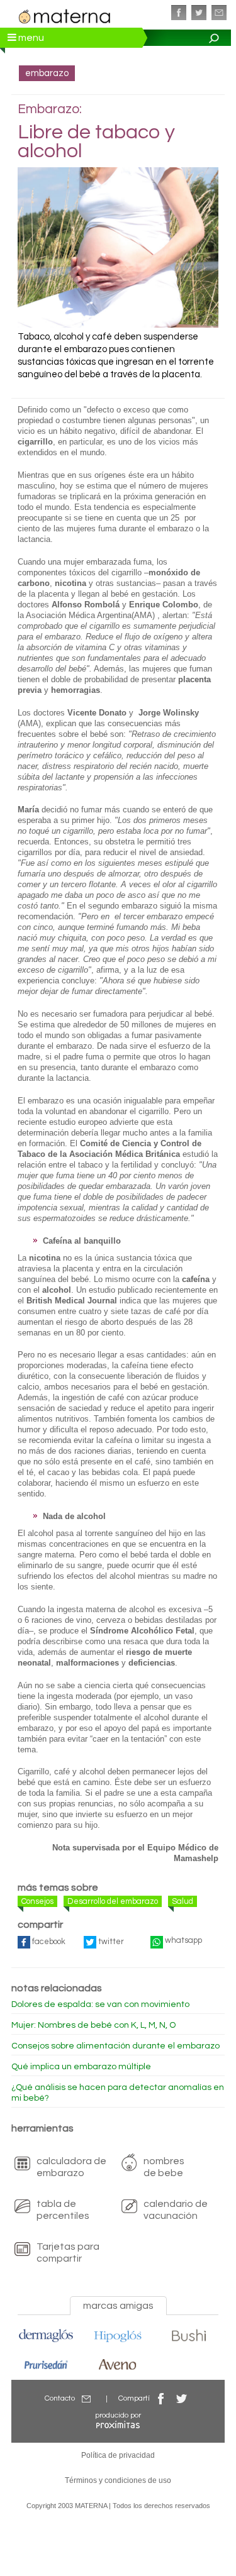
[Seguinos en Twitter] (199, 13)
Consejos (37, 1901)
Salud (183, 1901)
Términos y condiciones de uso (118, 2480)
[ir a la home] (65, 15)
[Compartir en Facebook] (161, 2398)
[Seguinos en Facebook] (179, 13)
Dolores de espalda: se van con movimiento (100, 2004)
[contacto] (219, 13)
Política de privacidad (118, 2455)
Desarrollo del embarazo (113, 1901)
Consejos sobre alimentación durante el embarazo (115, 2046)
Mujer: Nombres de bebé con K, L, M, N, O (93, 2025)
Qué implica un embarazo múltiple (81, 2067)
